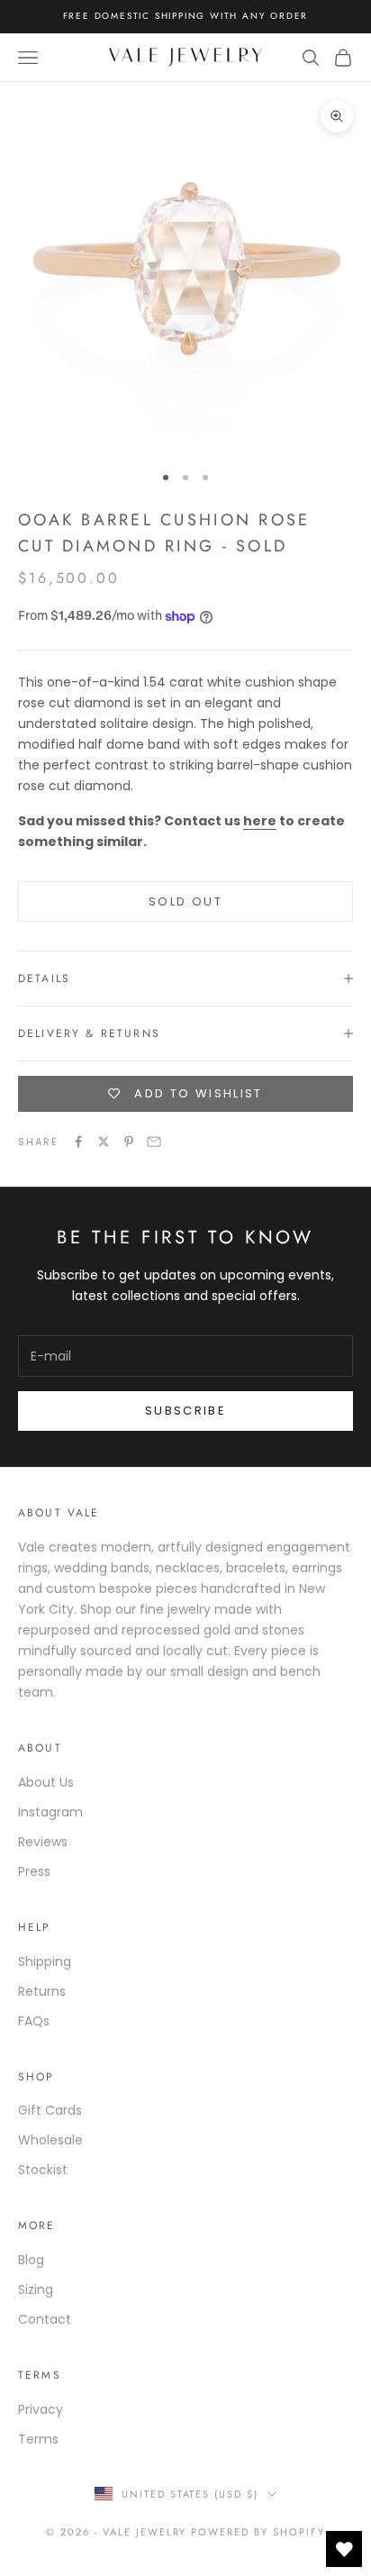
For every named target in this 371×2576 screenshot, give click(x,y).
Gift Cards (50, 2110)
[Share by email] (154, 1142)
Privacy (41, 2409)
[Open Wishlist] (344, 2549)
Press (34, 1871)
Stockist (43, 2170)
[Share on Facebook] (78, 1142)
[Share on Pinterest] (129, 1142)
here (260, 821)
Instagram (50, 1812)
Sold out (185, 901)
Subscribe (185, 1411)
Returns (42, 1991)
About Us (46, 1782)
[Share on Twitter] (104, 1142)
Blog (31, 2260)
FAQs (34, 2021)
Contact (45, 2319)
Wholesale (50, 2140)
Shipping (45, 1962)
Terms (38, 2439)
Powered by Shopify (258, 2532)
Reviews (43, 1842)
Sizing (36, 2289)
